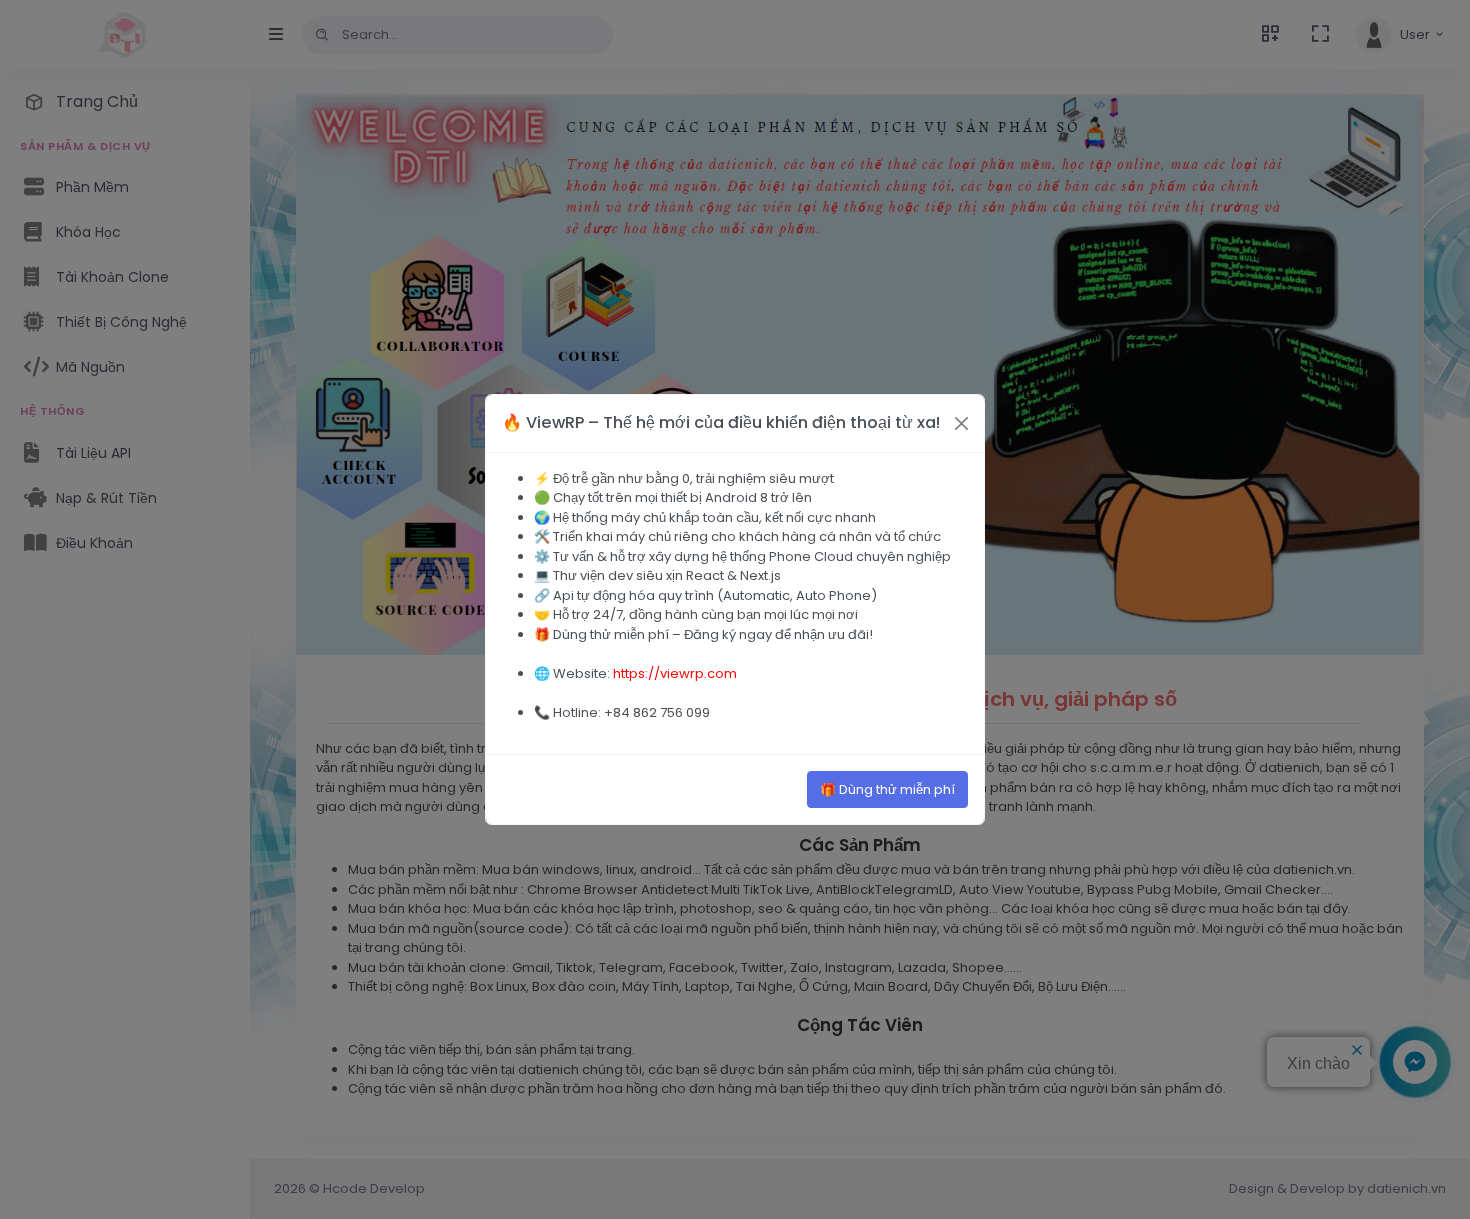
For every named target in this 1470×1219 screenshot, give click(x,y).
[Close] (961, 423)
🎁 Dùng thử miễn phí (887, 789)
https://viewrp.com (675, 673)
